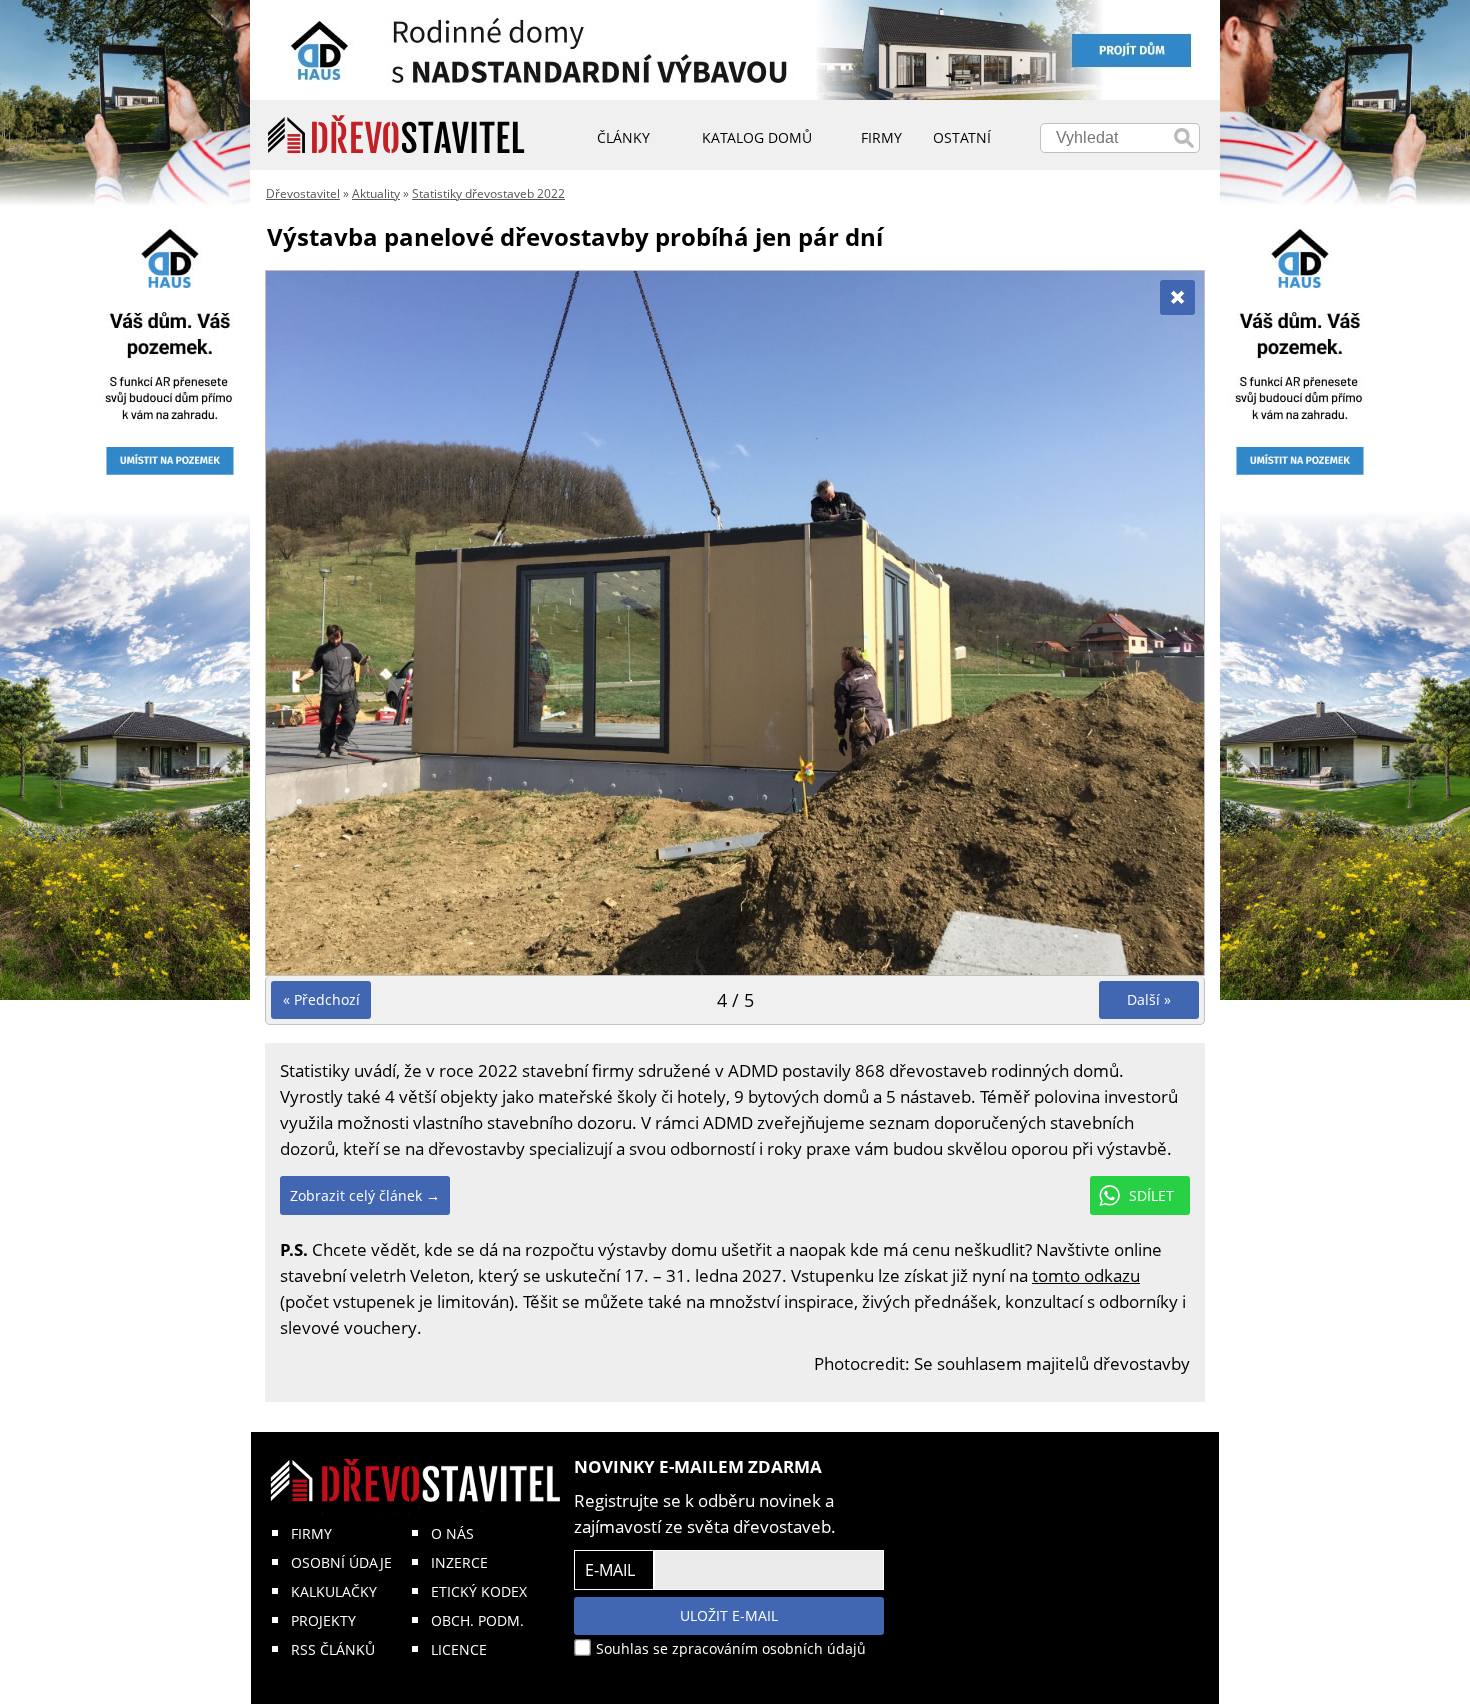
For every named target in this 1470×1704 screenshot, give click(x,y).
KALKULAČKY (334, 1591)
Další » (1149, 999)
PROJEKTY (323, 1620)
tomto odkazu (1086, 1275)
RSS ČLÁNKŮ (333, 1649)
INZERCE (459, 1562)
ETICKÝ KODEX (479, 1591)
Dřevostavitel (303, 193)
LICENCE (459, 1649)
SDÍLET (1151, 1195)
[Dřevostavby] (396, 135)
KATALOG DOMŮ (757, 137)
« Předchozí (321, 999)
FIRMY (311, 1533)
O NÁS (452, 1533)
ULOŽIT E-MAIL (729, 1615)
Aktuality (376, 193)
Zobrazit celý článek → (365, 1195)
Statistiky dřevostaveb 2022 (488, 193)
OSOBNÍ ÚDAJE (341, 1562)
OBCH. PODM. (477, 1620)
